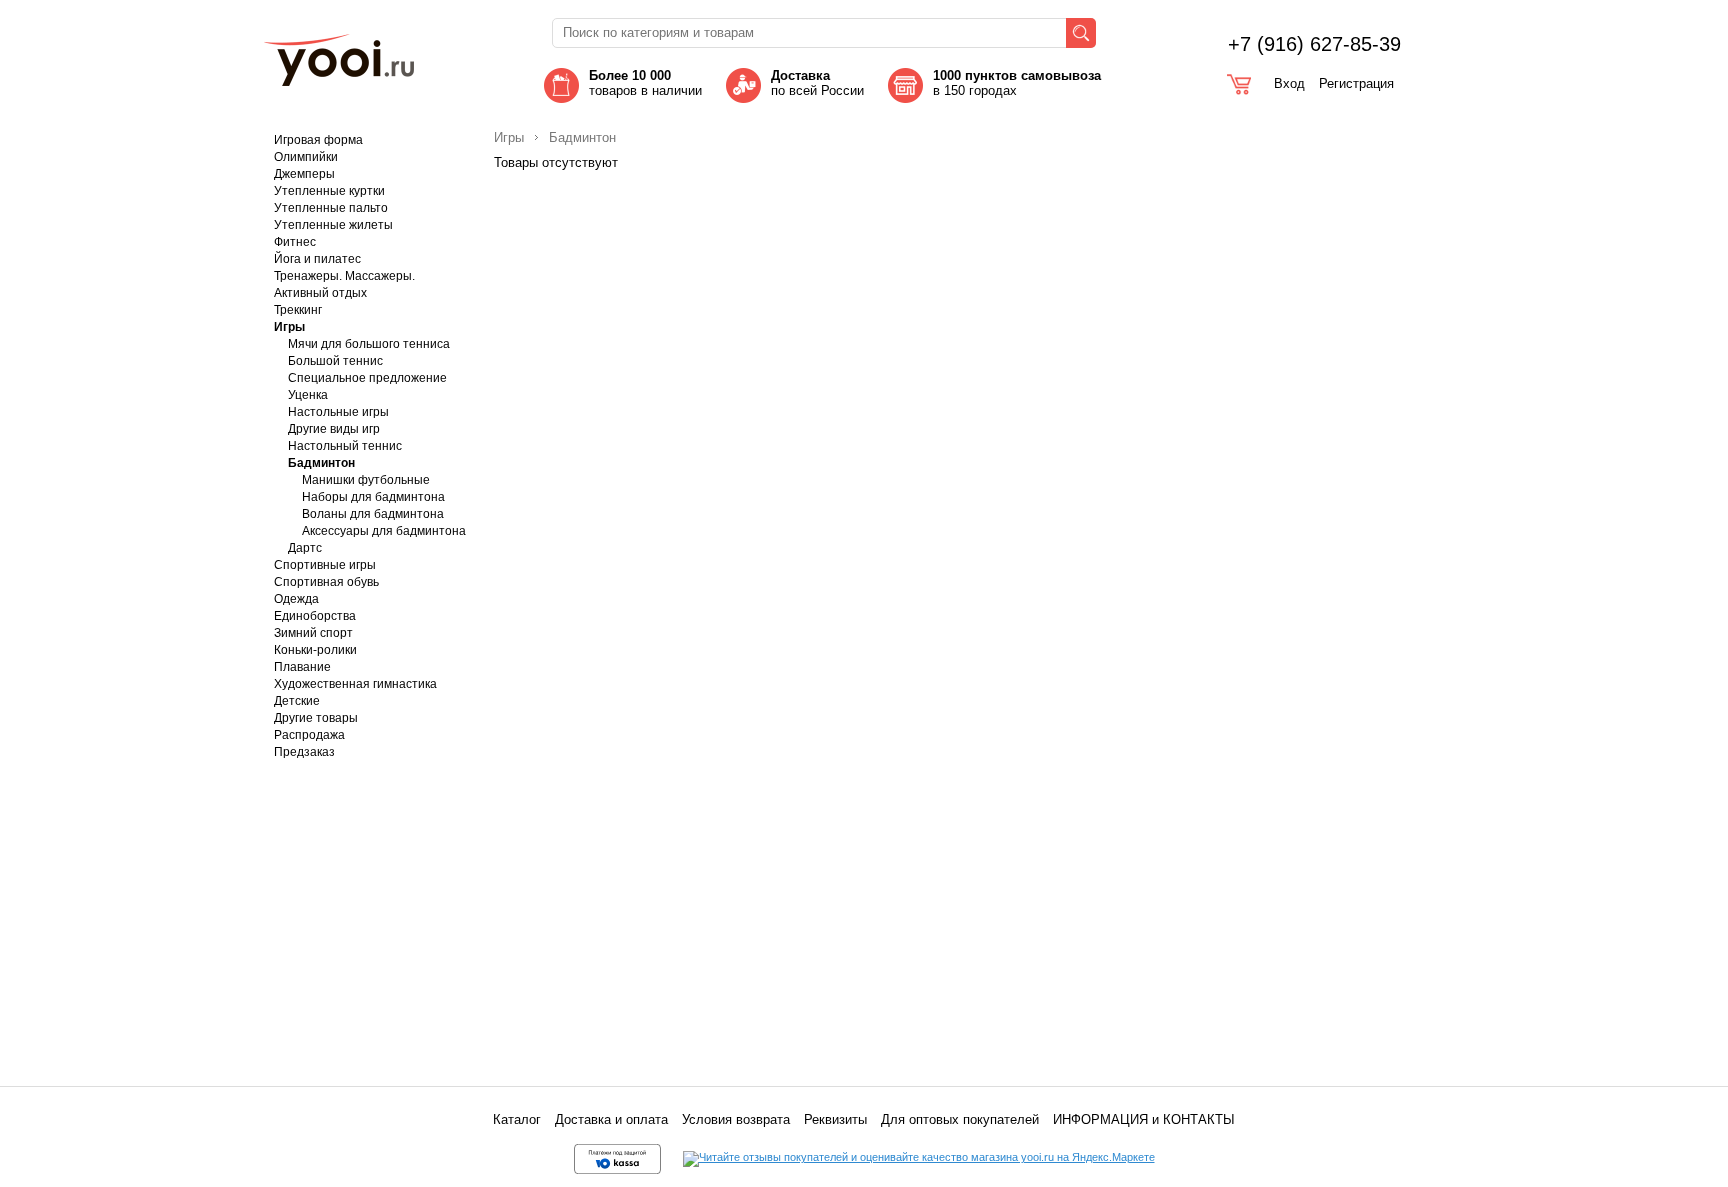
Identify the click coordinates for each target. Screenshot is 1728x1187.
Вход (1289, 83)
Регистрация (1356, 83)
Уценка (308, 395)
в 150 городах (1019, 83)
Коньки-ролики (315, 650)
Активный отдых (320, 293)
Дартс (305, 548)
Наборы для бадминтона (373, 497)
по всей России (817, 83)
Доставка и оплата (611, 1119)
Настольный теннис (345, 446)
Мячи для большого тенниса (369, 344)
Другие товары (316, 718)
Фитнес (295, 242)
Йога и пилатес (317, 259)
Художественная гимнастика (355, 684)
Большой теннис (335, 361)
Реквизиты (835, 1119)
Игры (289, 327)
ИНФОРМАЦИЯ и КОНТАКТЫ (1144, 1119)
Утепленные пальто (331, 208)
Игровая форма (318, 140)
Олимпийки (306, 157)
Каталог (517, 1119)
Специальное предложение (367, 378)
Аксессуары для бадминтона (384, 531)
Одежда (296, 599)
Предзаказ (304, 752)
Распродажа (309, 735)
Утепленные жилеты (333, 225)
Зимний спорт (313, 633)
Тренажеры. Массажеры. (344, 276)
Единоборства (315, 616)
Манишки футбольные (366, 480)
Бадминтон (321, 463)
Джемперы (304, 174)
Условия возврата (736, 1119)
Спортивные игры (325, 565)
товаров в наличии (645, 83)
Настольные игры (338, 412)
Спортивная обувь (326, 582)
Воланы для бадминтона (373, 514)
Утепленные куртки (329, 191)
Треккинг (298, 310)
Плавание (302, 667)
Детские (297, 701)
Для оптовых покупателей (960, 1119)
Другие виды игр (334, 429)
